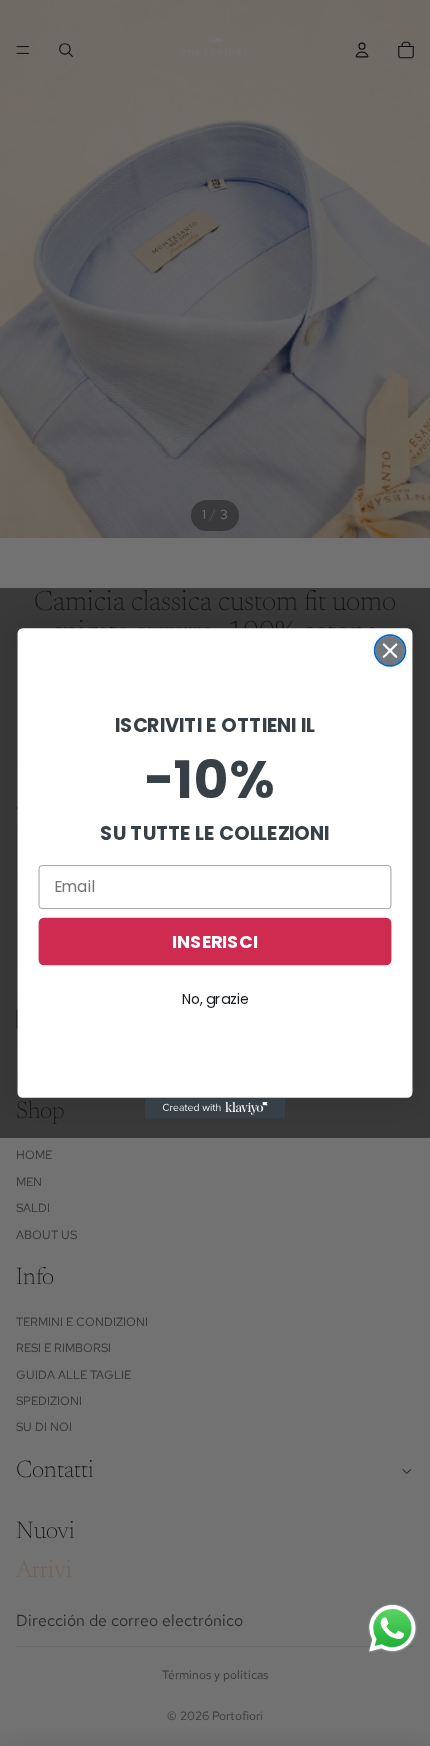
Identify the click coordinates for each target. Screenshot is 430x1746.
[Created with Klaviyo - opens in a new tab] (215, 1107)
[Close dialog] (390, 650)
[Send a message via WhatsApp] (392, 1628)
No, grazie (215, 998)
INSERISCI (215, 940)
